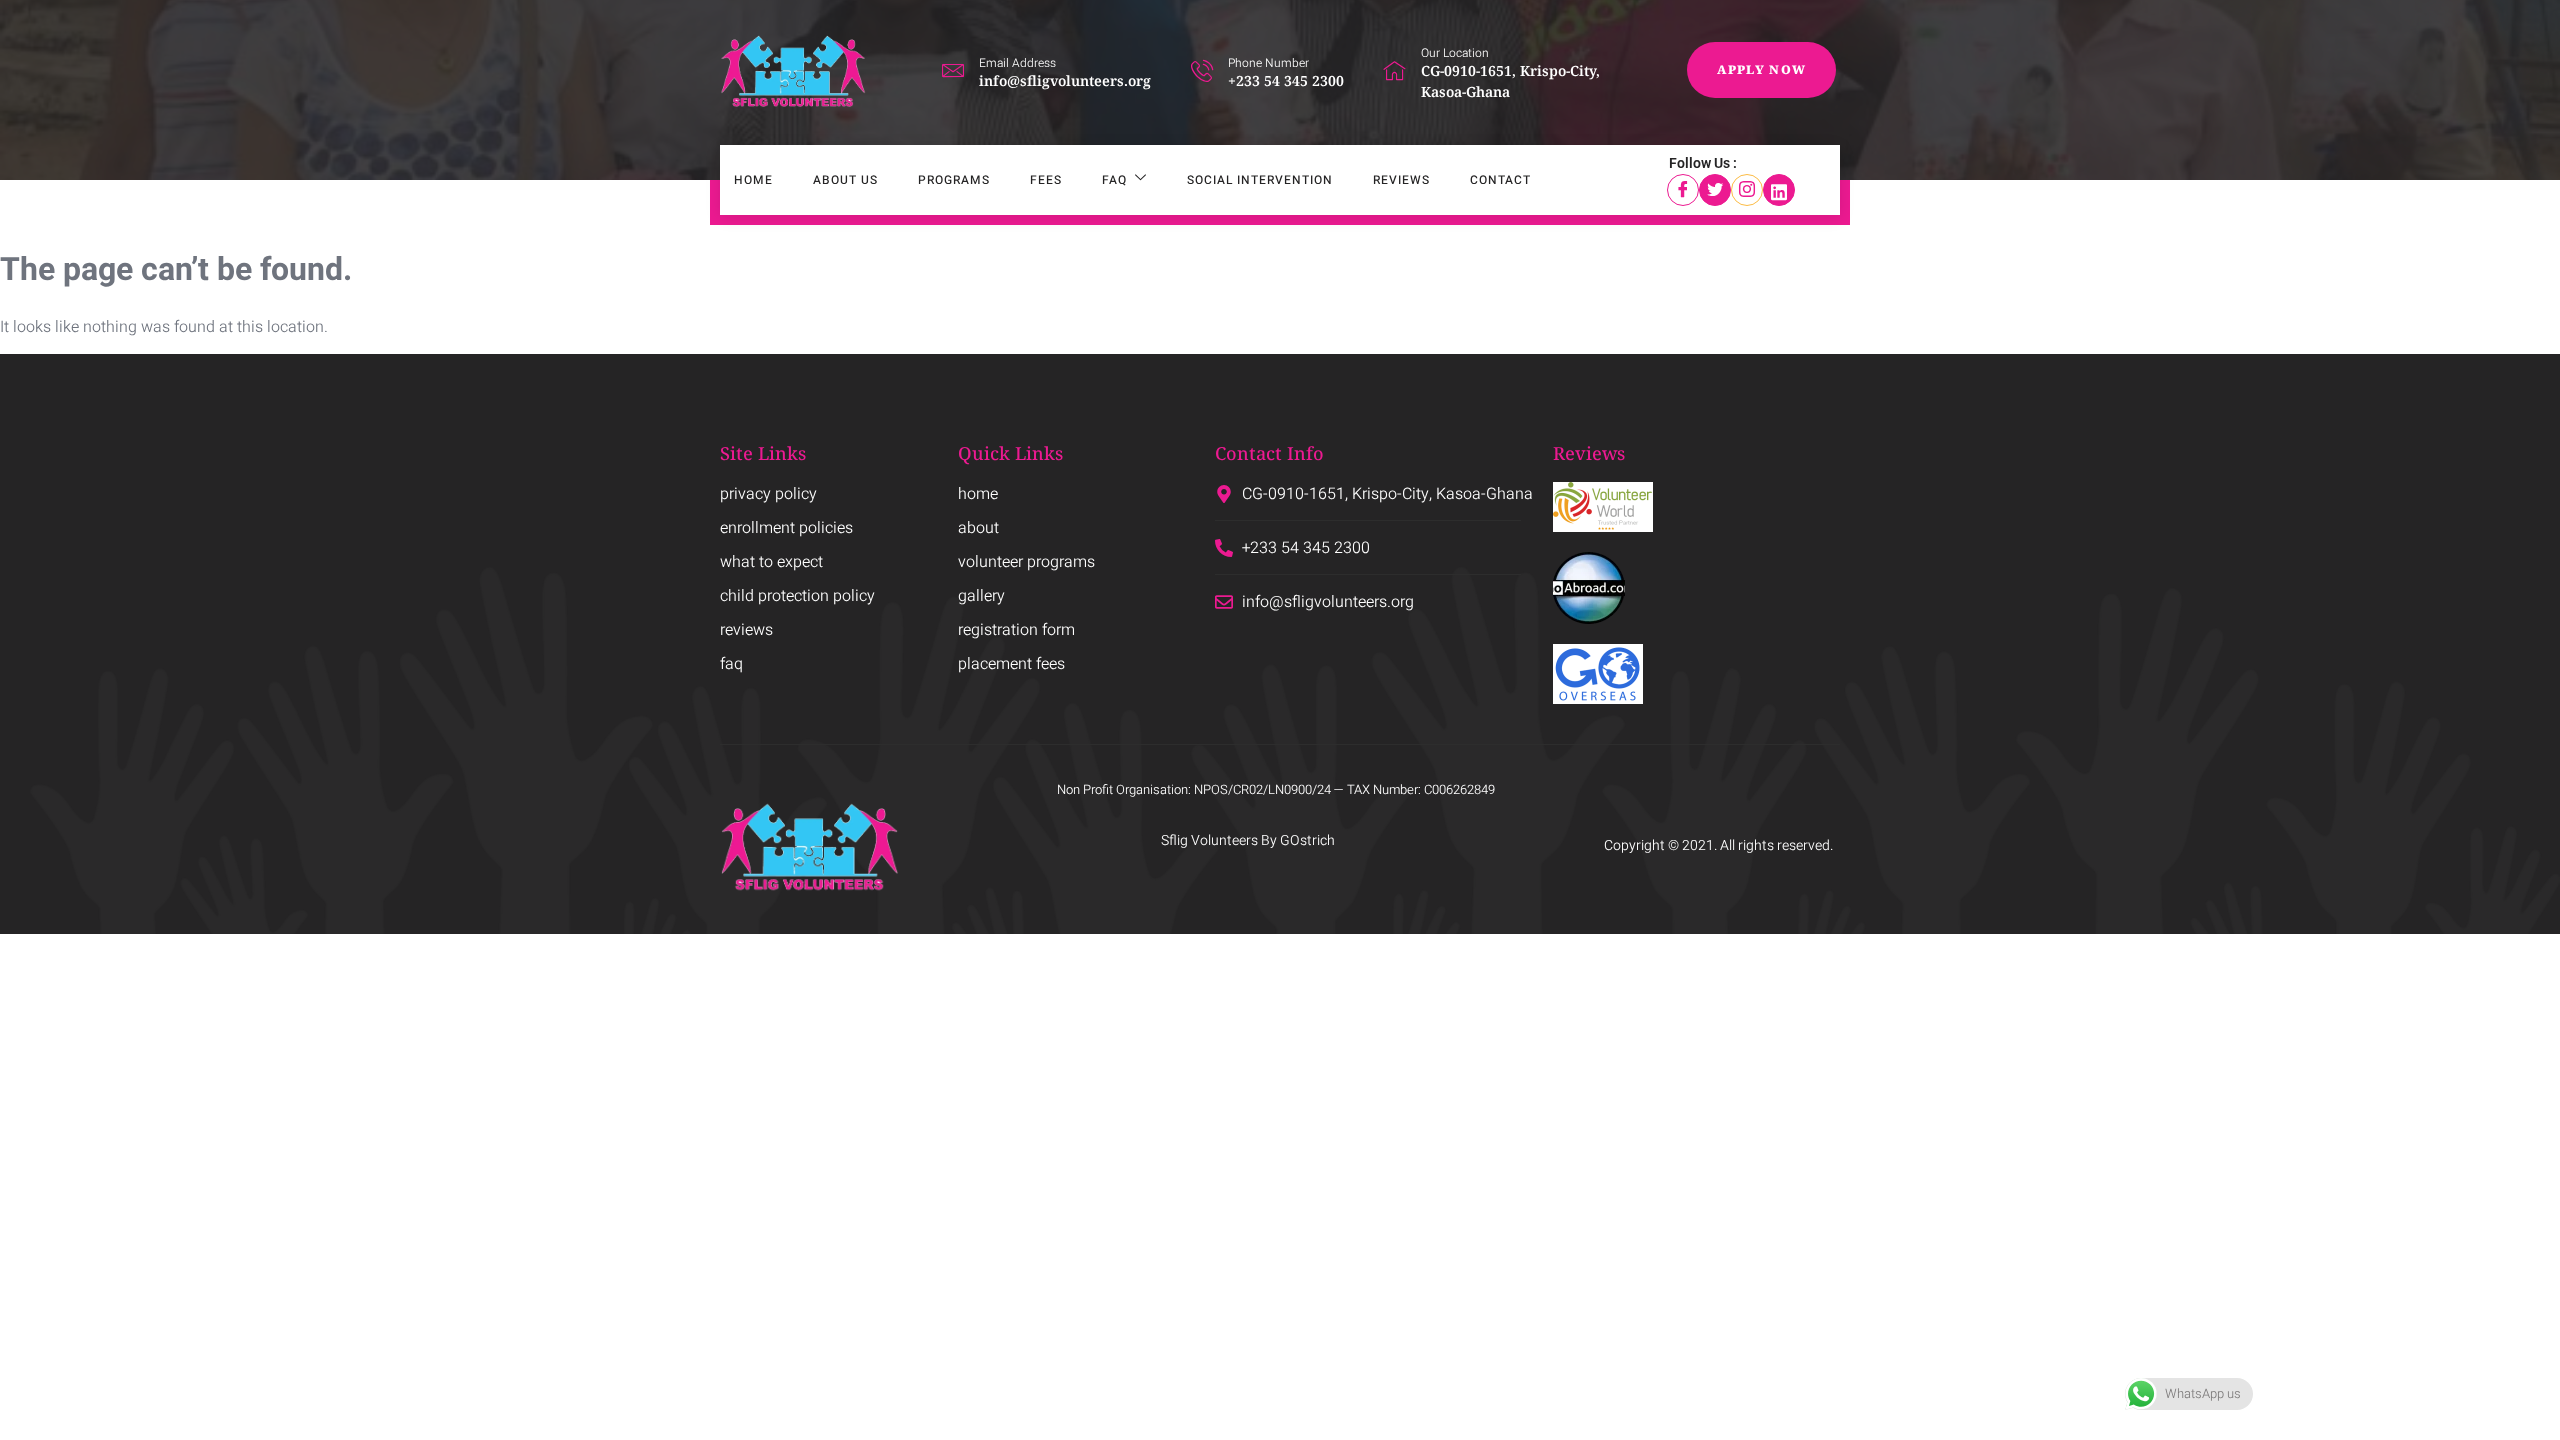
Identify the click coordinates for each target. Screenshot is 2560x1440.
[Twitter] (1715, 190)
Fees (1046, 180)
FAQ (1114, 180)
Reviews (1401, 180)
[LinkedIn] (1779, 190)
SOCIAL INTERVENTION (1260, 180)
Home (753, 180)
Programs (954, 180)
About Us (845, 180)
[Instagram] (1747, 190)
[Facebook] (1683, 190)
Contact (1500, 180)
